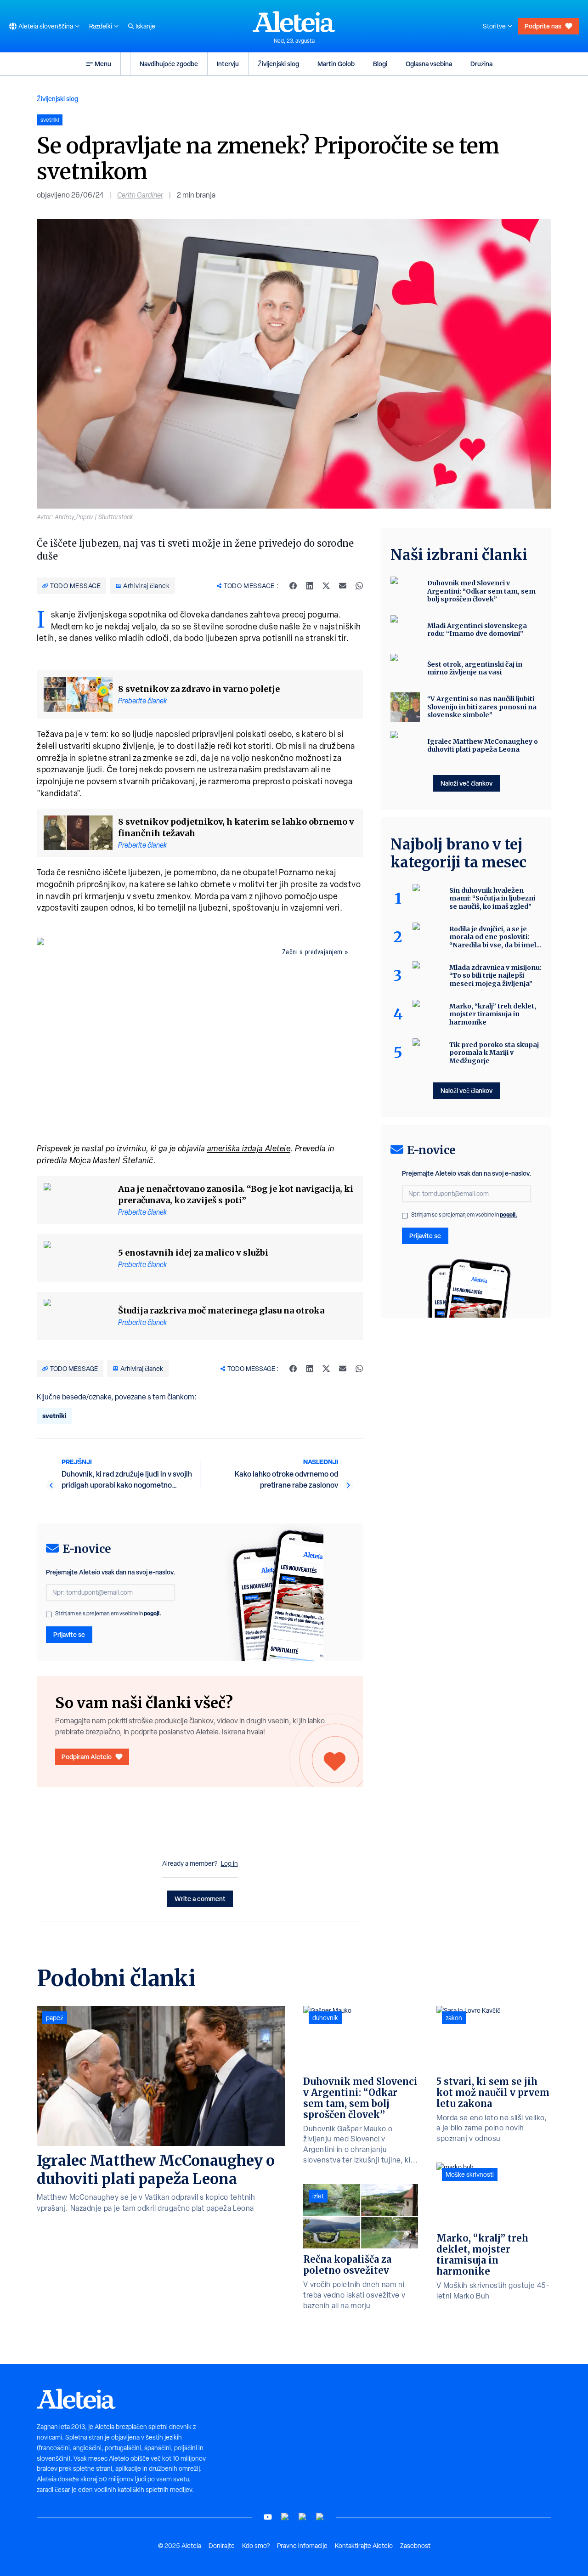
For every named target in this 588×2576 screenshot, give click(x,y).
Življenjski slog (278, 64)
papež (55, 2018)
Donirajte (222, 2546)
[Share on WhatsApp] (359, 586)
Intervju (228, 64)
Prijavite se (69, 1634)
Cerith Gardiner (140, 195)
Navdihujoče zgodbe (169, 64)
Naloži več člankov (466, 783)
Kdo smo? (256, 2546)
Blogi (380, 64)
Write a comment (200, 1899)
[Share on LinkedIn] (310, 586)
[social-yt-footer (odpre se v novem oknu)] (268, 2517)
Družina (481, 64)
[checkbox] (49, 1614)
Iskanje (145, 26)
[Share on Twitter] (326, 586)
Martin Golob (336, 64)
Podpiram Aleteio (87, 1757)
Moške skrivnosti (470, 2174)
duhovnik (325, 2018)
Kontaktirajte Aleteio (364, 2546)
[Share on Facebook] (293, 586)
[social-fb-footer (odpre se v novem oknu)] (285, 2517)
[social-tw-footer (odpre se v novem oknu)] (303, 2517)
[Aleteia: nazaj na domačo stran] (294, 22)
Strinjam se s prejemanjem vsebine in (108, 1614)
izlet (318, 2196)
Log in (229, 1863)
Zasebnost (415, 2546)
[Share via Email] (343, 586)
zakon (454, 2018)
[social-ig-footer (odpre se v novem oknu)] (320, 2517)
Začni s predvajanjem (312, 952)
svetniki (54, 1416)
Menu (103, 64)
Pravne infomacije (302, 2546)
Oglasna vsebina (429, 64)
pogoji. (153, 1613)
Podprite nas (543, 26)
